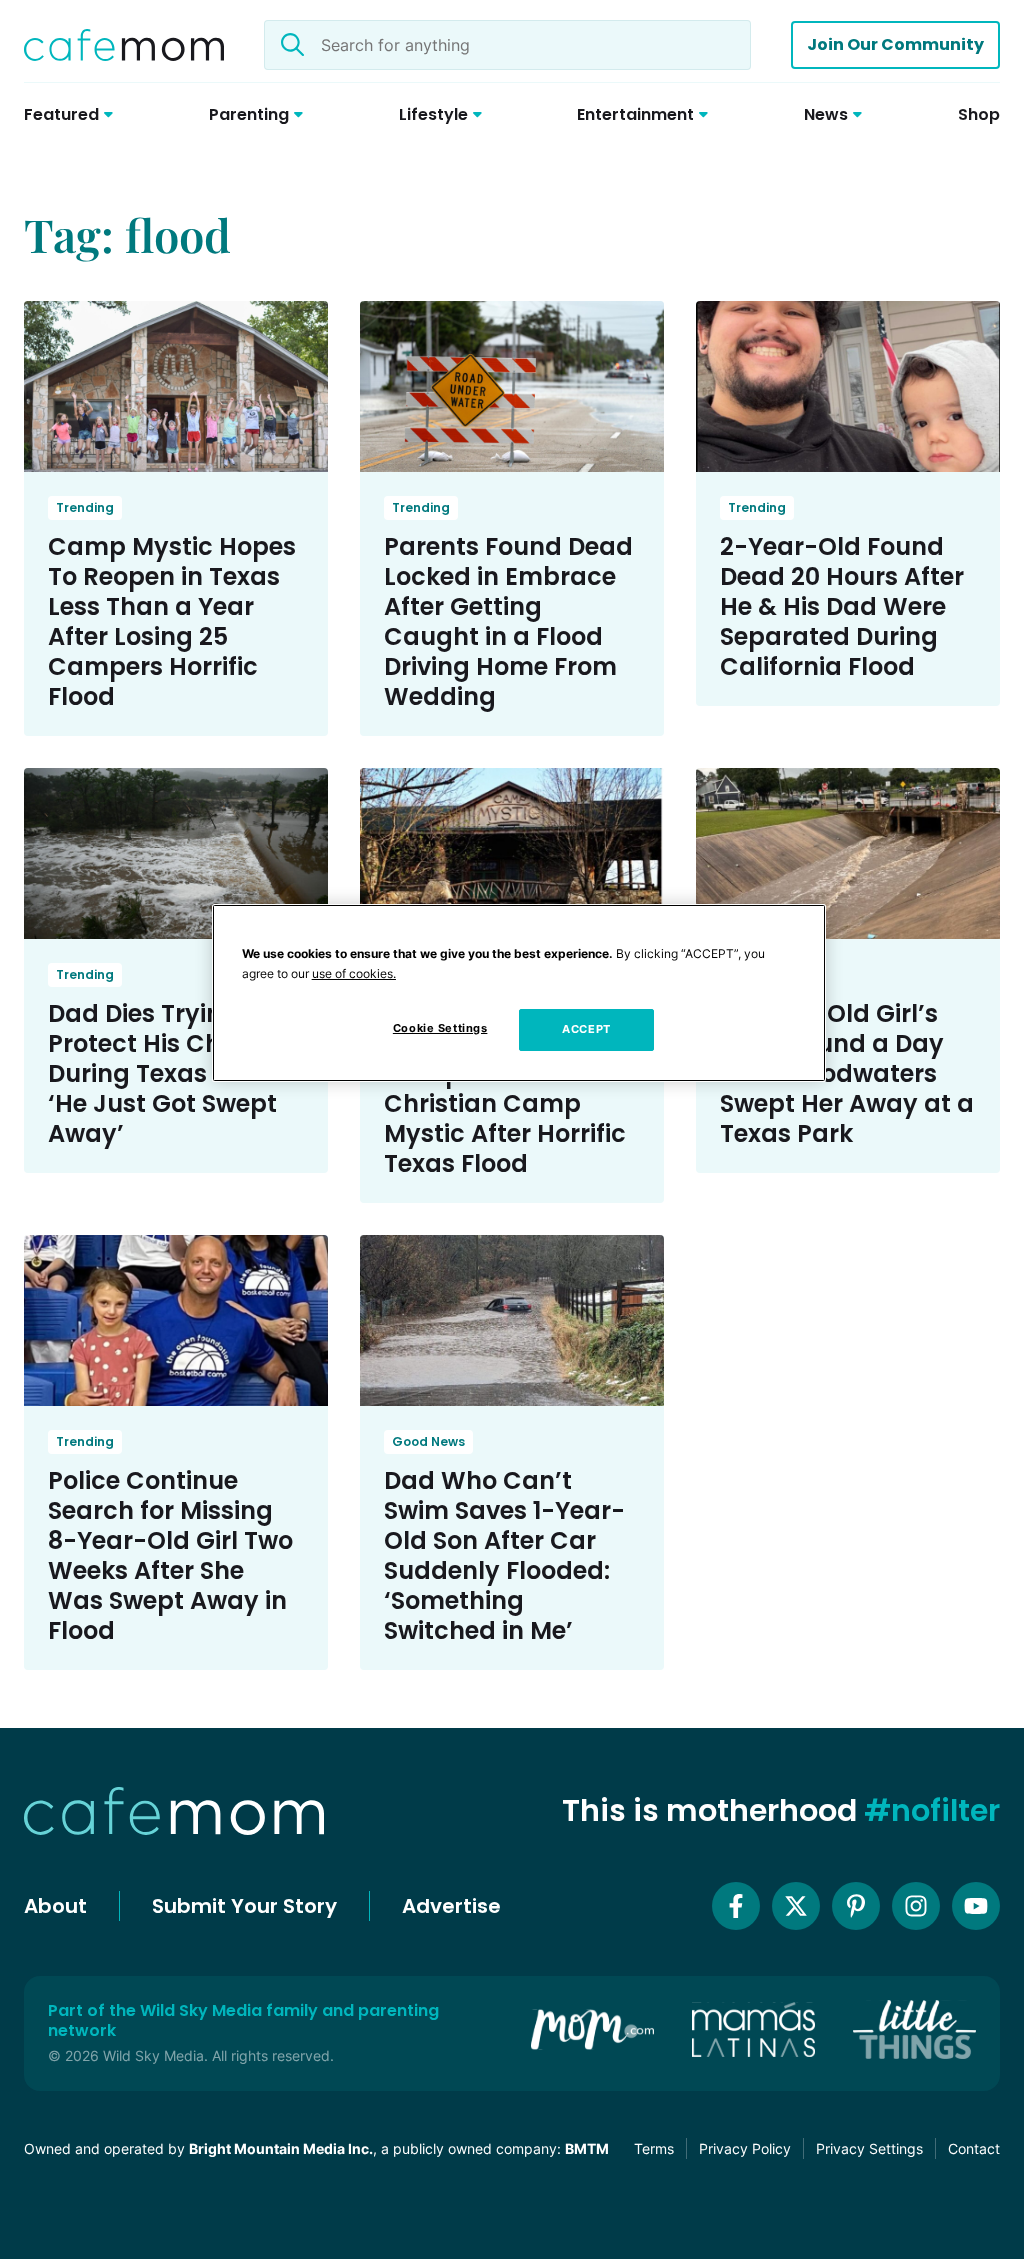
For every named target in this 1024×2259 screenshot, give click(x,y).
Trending (85, 507)
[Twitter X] (796, 1906)
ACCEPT (586, 1029)
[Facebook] (736, 1906)
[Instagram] (916, 1906)
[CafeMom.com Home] (124, 45)
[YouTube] (976, 1906)
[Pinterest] (856, 1906)
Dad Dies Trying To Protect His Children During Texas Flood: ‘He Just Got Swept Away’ (169, 1073)
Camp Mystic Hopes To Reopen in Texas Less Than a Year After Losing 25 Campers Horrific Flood (172, 621)
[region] (519, 993)
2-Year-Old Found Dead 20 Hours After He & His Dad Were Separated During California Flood (842, 606)
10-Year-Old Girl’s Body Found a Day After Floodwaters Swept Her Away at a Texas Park (847, 1073)
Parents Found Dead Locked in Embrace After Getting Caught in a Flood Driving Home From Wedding (508, 621)
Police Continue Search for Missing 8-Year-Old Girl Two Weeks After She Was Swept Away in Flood (170, 1555)
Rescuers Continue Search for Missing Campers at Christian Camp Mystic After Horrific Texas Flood (505, 1088)
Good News (428, 1441)
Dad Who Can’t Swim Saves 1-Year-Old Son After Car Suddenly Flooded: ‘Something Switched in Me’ (504, 1555)
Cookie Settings (440, 1028)
